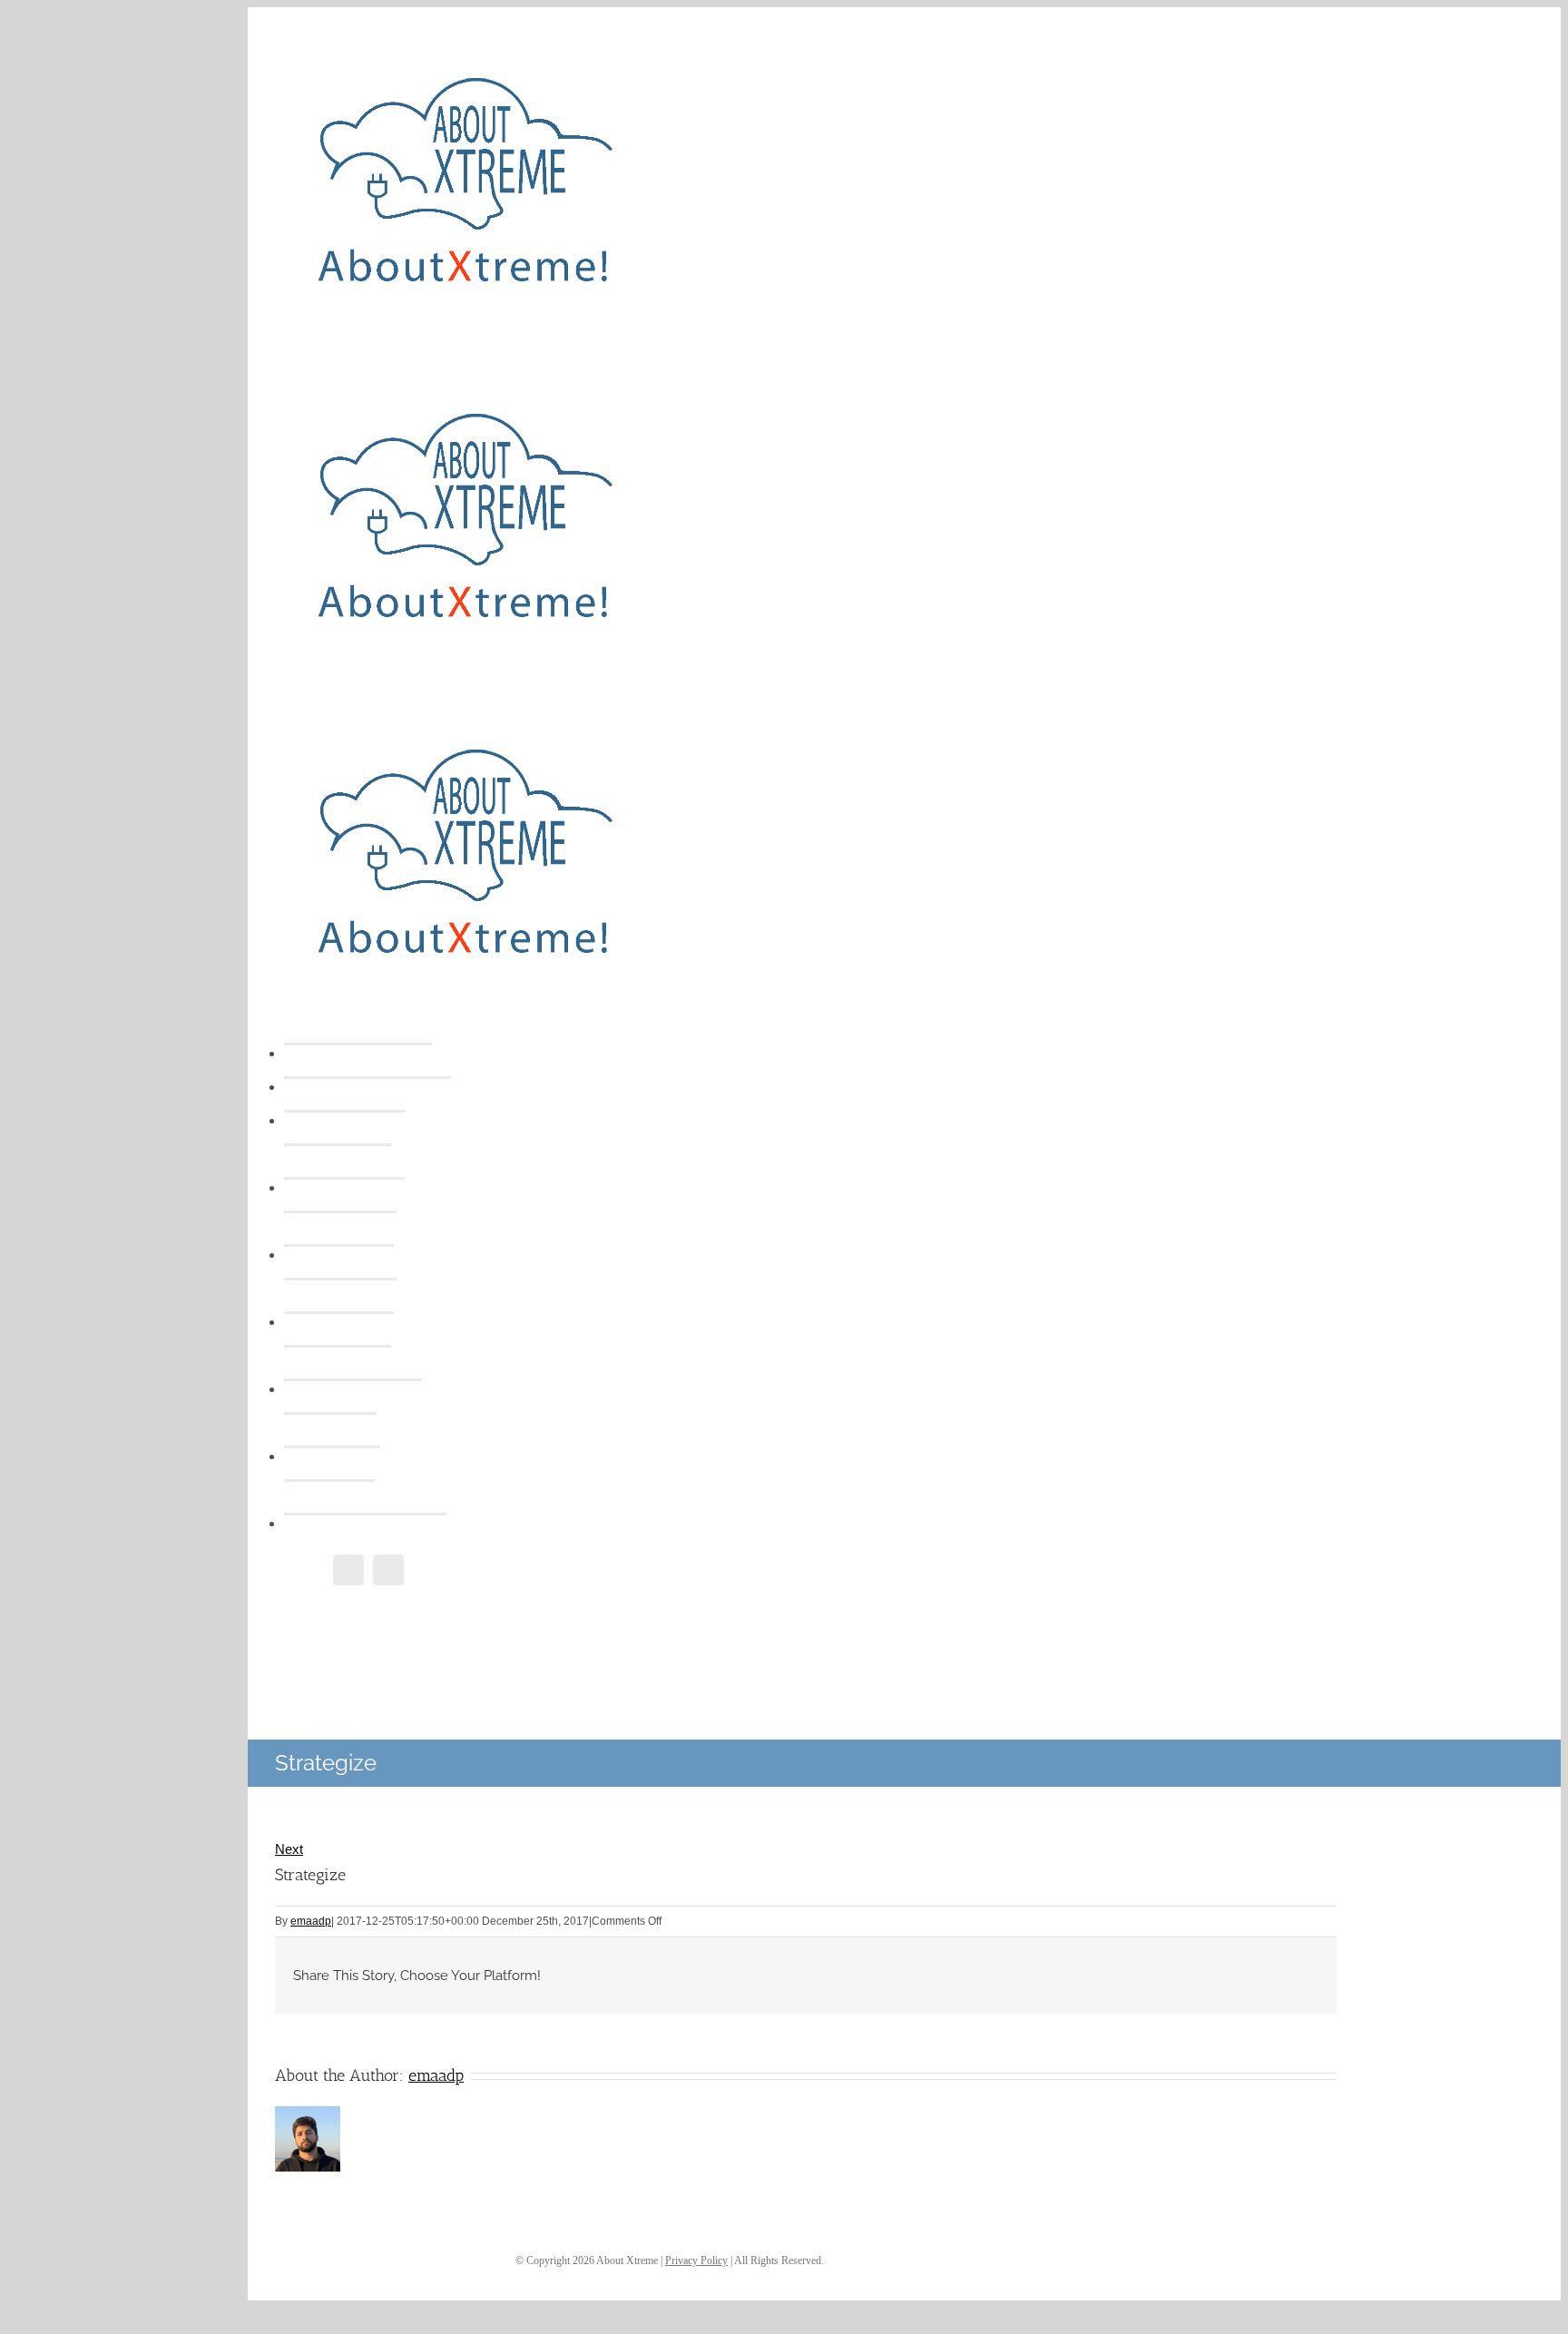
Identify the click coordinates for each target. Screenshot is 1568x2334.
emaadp (311, 1921)
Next (289, 1849)
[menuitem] (386, 1054)
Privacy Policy (696, 2260)
